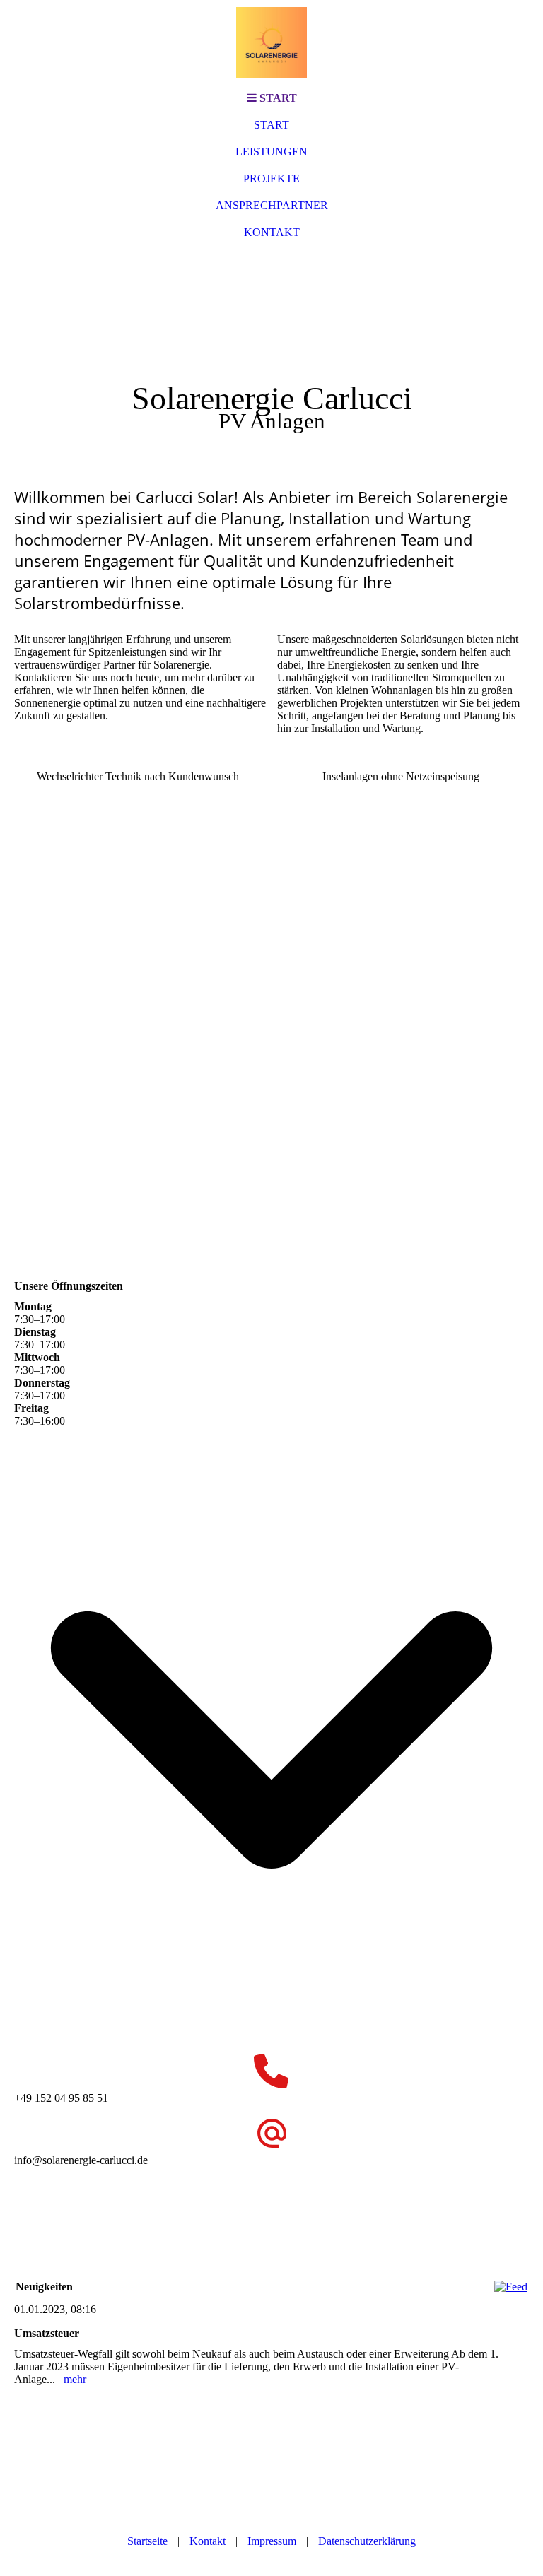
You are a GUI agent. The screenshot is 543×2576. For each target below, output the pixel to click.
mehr (75, 2379)
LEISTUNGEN (271, 152)
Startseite (147, 2541)
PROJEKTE (271, 178)
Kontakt (208, 2541)
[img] (271, 42)
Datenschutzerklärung (367, 2541)
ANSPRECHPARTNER (272, 205)
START (271, 125)
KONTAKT (272, 232)
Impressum (272, 2541)
